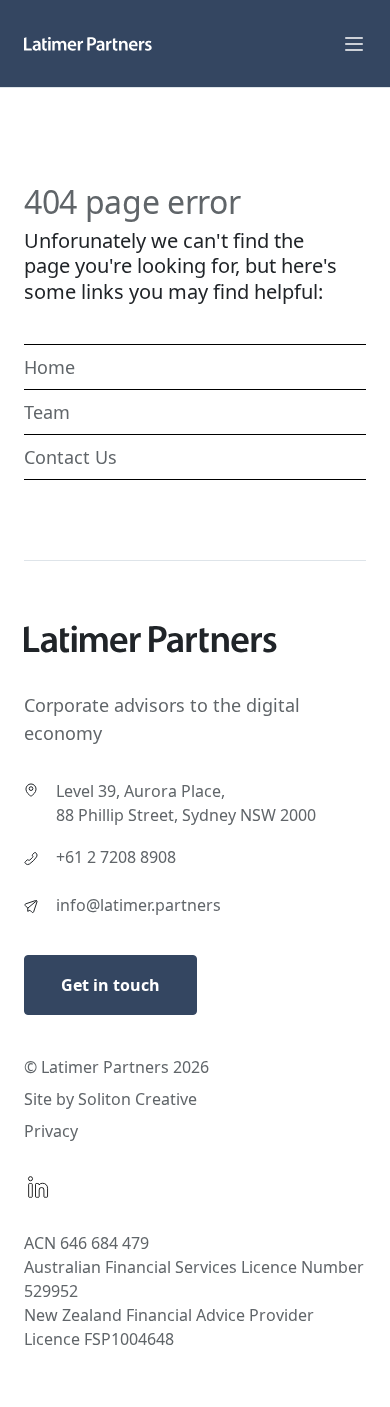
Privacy (51, 1131)
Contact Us (70, 457)
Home (49, 367)
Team (47, 412)
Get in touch (110, 985)
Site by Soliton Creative (110, 1099)
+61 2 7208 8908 (116, 857)
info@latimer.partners (138, 905)
